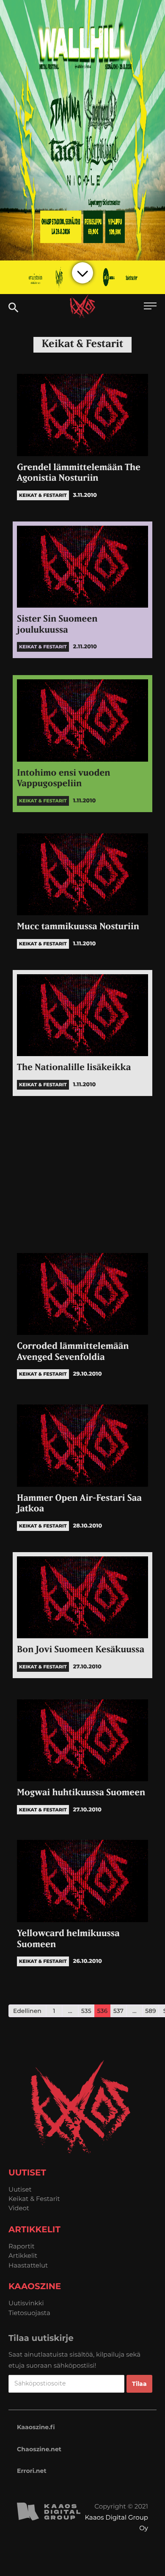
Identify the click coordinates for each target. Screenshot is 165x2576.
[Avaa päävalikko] (150, 307)
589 (151, 2011)
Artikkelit (23, 2255)
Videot (19, 2208)
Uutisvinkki (26, 2303)
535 (86, 2011)
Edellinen (27, 2011)
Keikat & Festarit (34, 2199)
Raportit (22, 2246)
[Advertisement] (82, 1172)
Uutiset (20, 2189)
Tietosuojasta (29, 2313)
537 (118, 2011)
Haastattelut (28, 2265)
